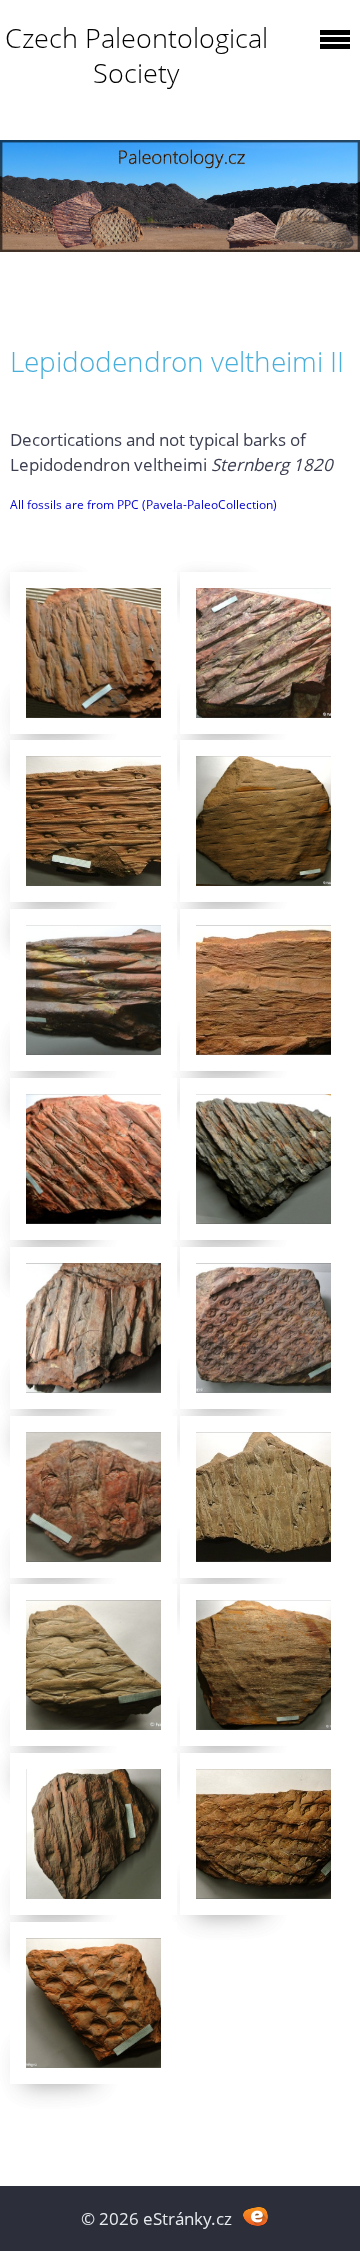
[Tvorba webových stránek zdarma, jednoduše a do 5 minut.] (255, 2216)
